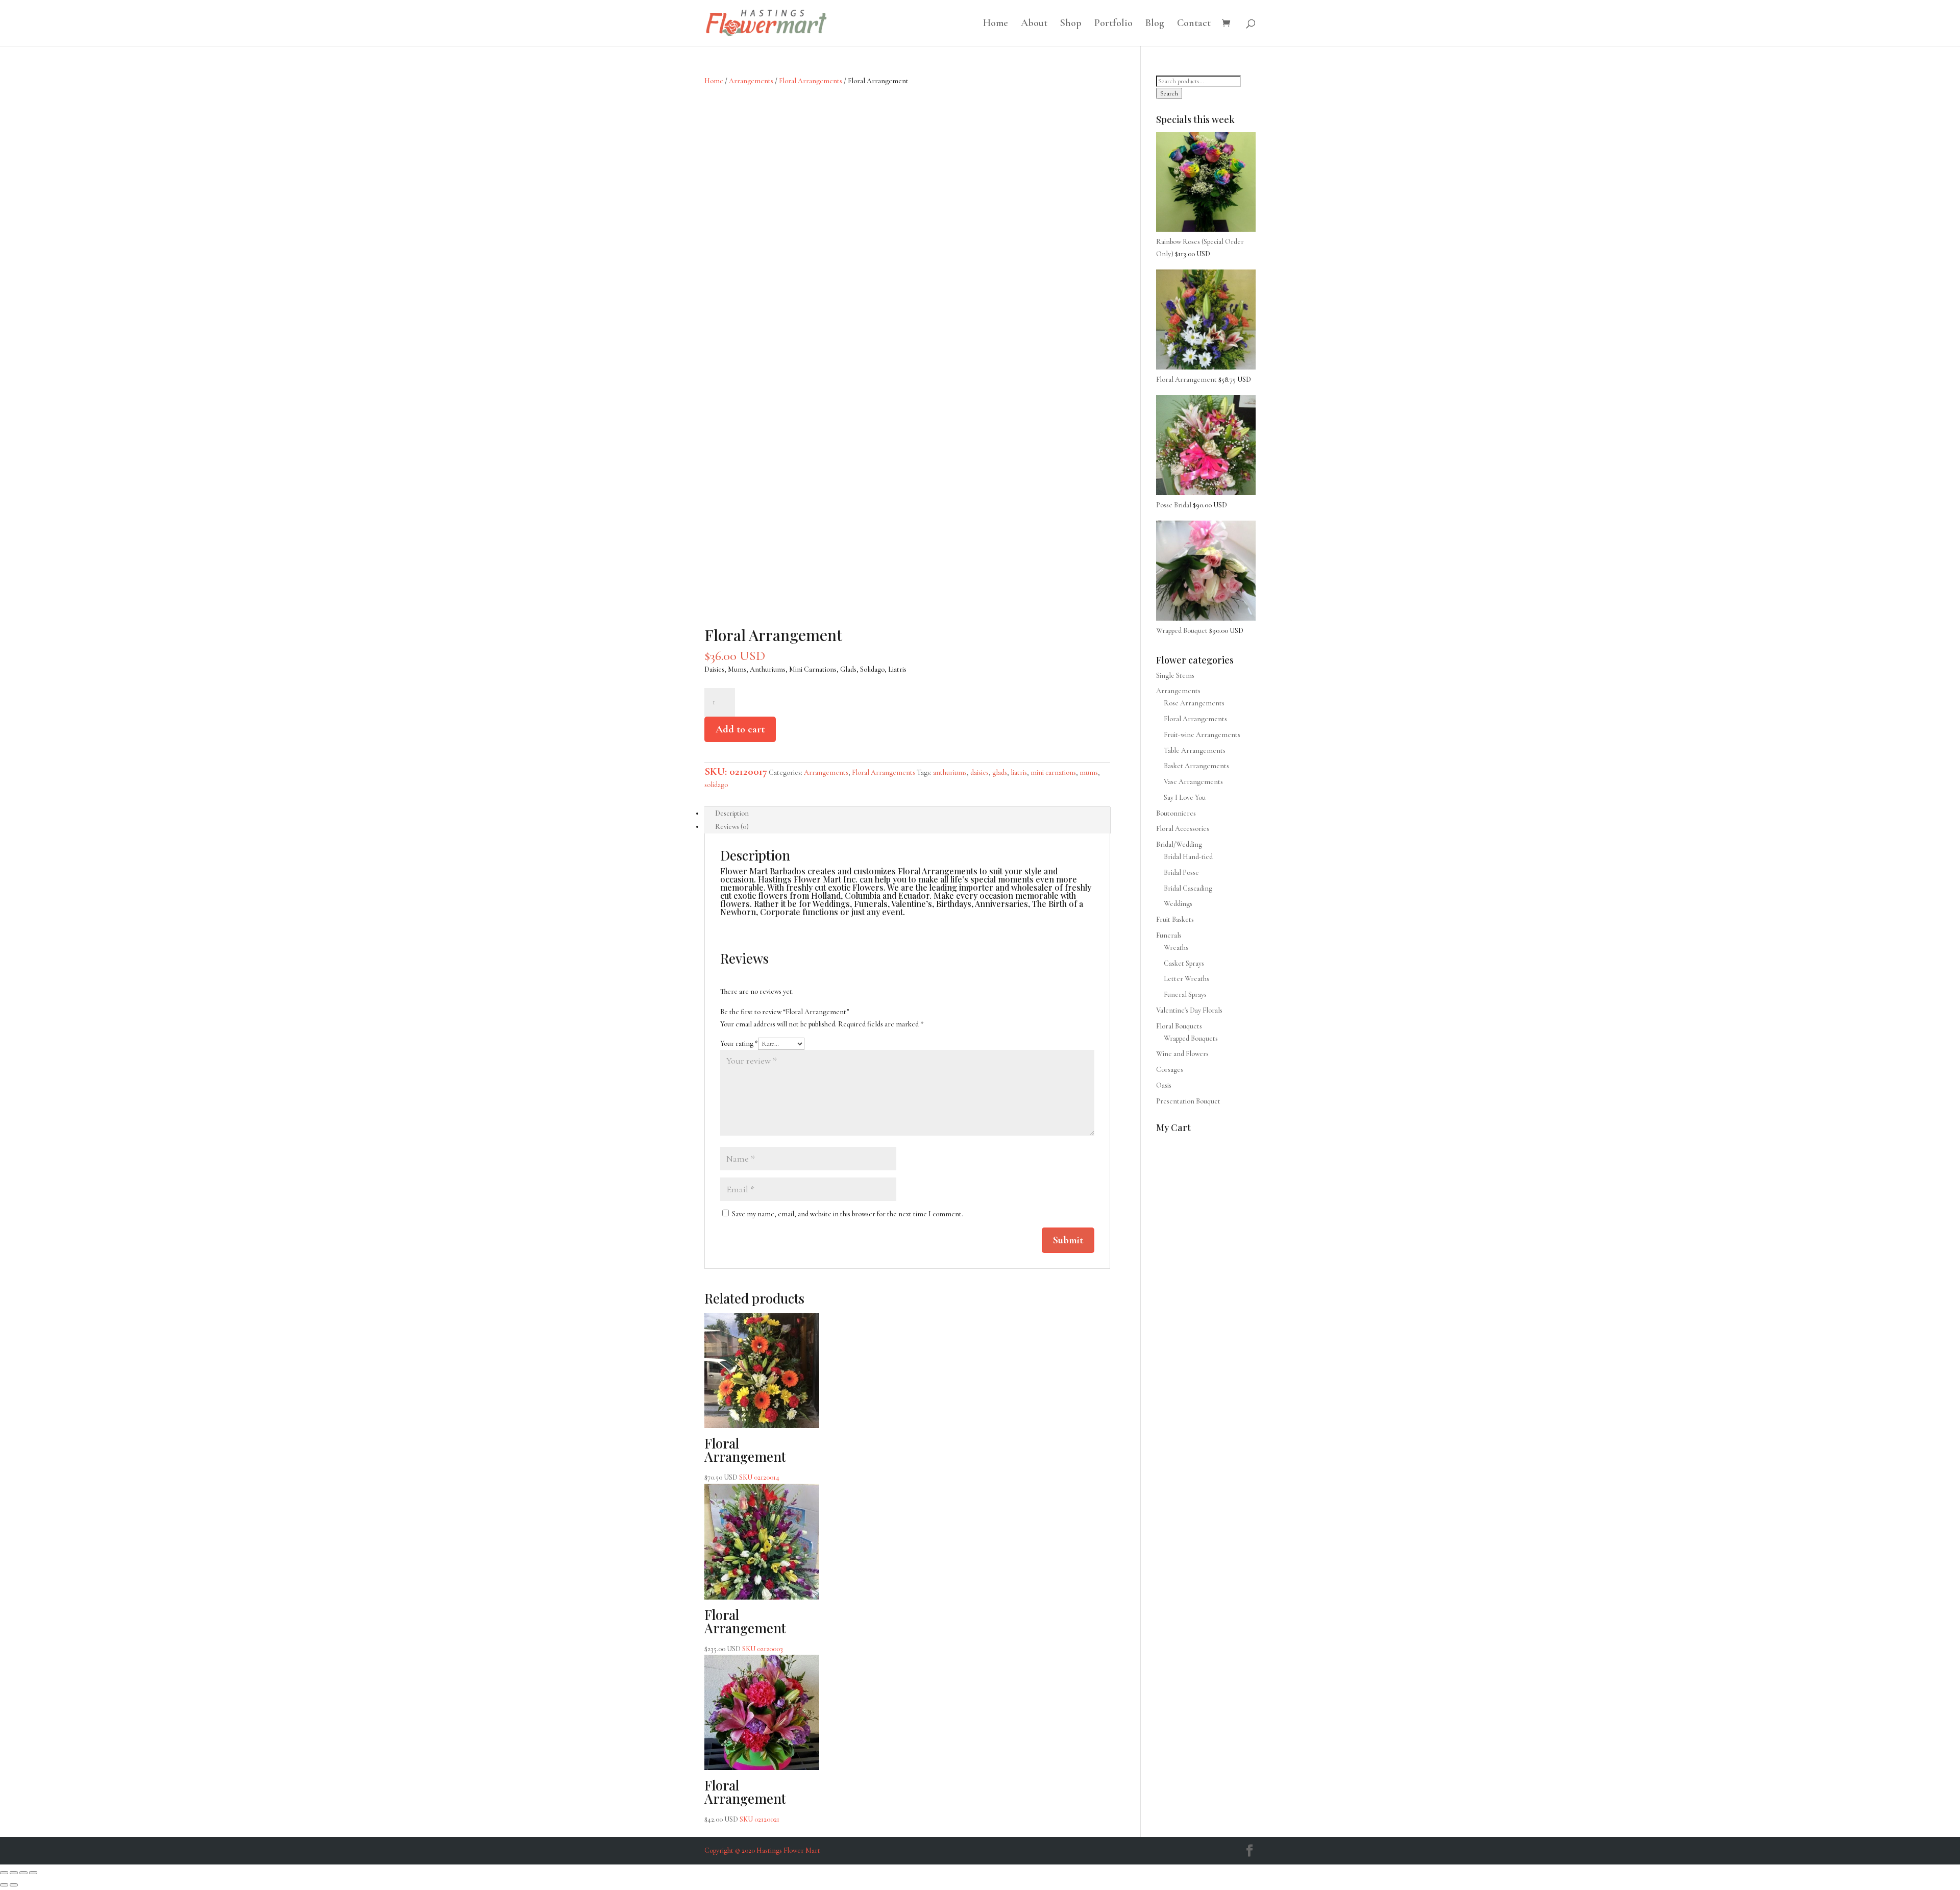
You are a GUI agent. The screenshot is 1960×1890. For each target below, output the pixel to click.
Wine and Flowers (1182, 1054)
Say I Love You (1185, 797)
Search (1169, 93)
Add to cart (740, 729)
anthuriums (950, 772)
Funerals (1169, 935)
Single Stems (1175, 676)
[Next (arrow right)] (14, 1885)
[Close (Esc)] (33, 1873)
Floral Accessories (1183, 829)
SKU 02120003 (745, 1629)
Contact (1194, 24)
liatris (1019, 772)
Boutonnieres (1176, 813)
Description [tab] (732, 813)
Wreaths (1176, 948)
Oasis (1164, 1085)
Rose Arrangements (1194, 703)
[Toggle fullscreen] (14, 1873)
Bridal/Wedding (1179, 844)
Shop (1071, 24)
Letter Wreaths (1186, 979)
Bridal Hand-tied (1188, 857)
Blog (1155, 24)
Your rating (739, 1044)
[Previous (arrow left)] (4, 1885)
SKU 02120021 (745, 1800)
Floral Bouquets (1179, 1026)
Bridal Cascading (1188, 888)
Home (996, 24)
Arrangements (751, 81)
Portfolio (1113, 24)
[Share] (23, 1873)
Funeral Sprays (1185, 995)
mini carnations (1053, 772)
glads (1000, 772)
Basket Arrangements (1196, 766)
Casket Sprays (1184, 963)
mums (1089, 772)
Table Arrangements (1195, 751)
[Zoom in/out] (4, 1873)
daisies (979, 772)
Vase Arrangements (1193, 782)
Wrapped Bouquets (1191, 1038)
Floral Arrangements (811, 81)
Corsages (1170, 1070)
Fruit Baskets (1175, 919)
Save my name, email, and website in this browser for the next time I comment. (848, 1214)
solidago (716, 785)
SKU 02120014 (745, 1458)
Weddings (1178, 904)
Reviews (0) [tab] (732, 827)
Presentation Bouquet (1188, 1101)
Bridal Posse (1181, 873)
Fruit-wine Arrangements (1202, 735)
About (1034, 24)
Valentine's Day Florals (1189, 1010)
